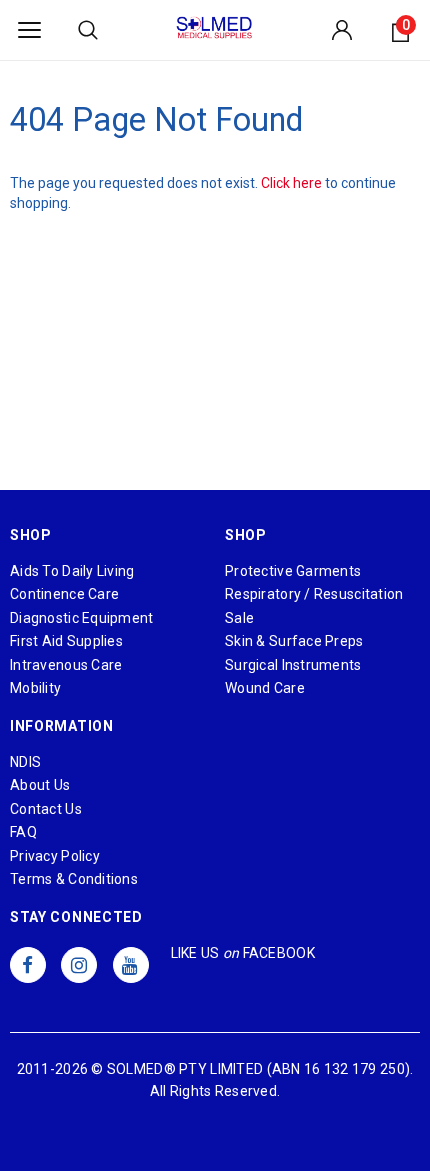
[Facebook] (28, 965)
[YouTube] (131, 965)
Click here (293, 183)
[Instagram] (79, 965)
